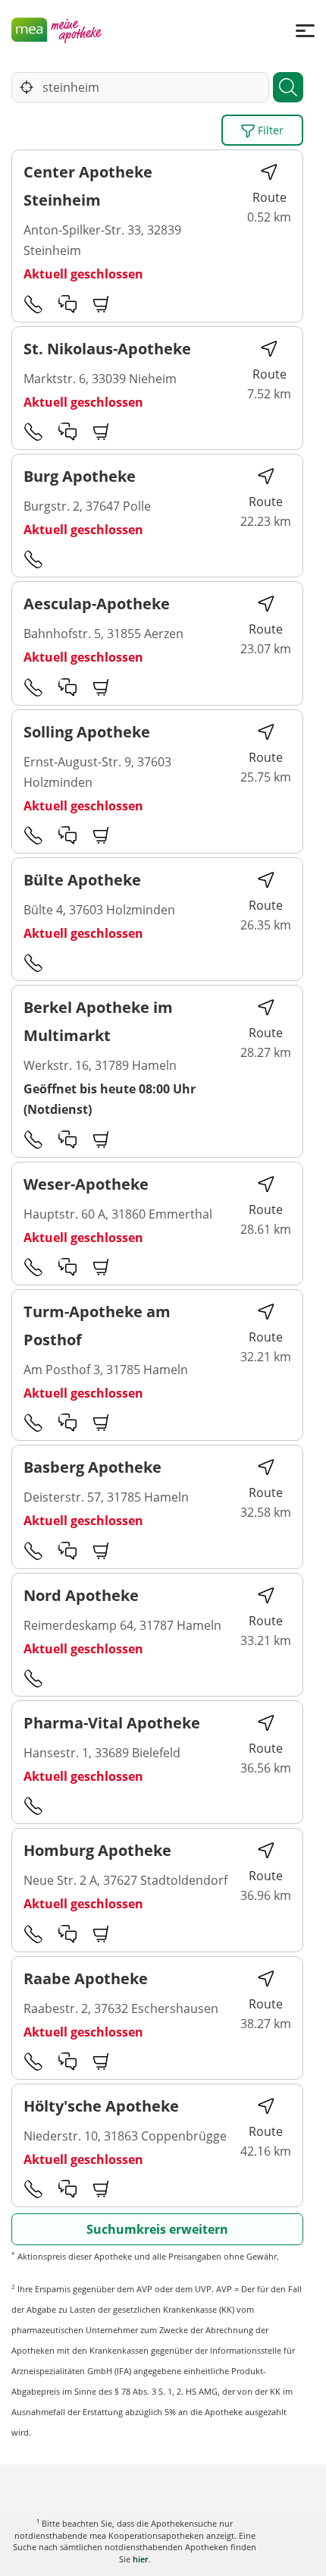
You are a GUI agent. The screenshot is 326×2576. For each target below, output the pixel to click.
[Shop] (102, 304)
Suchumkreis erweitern (157, 2229)
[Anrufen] (33, 304)
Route (270, 197)
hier (141, 2559)
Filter (269, 130)
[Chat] (67, 304)
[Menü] (305, 30)
